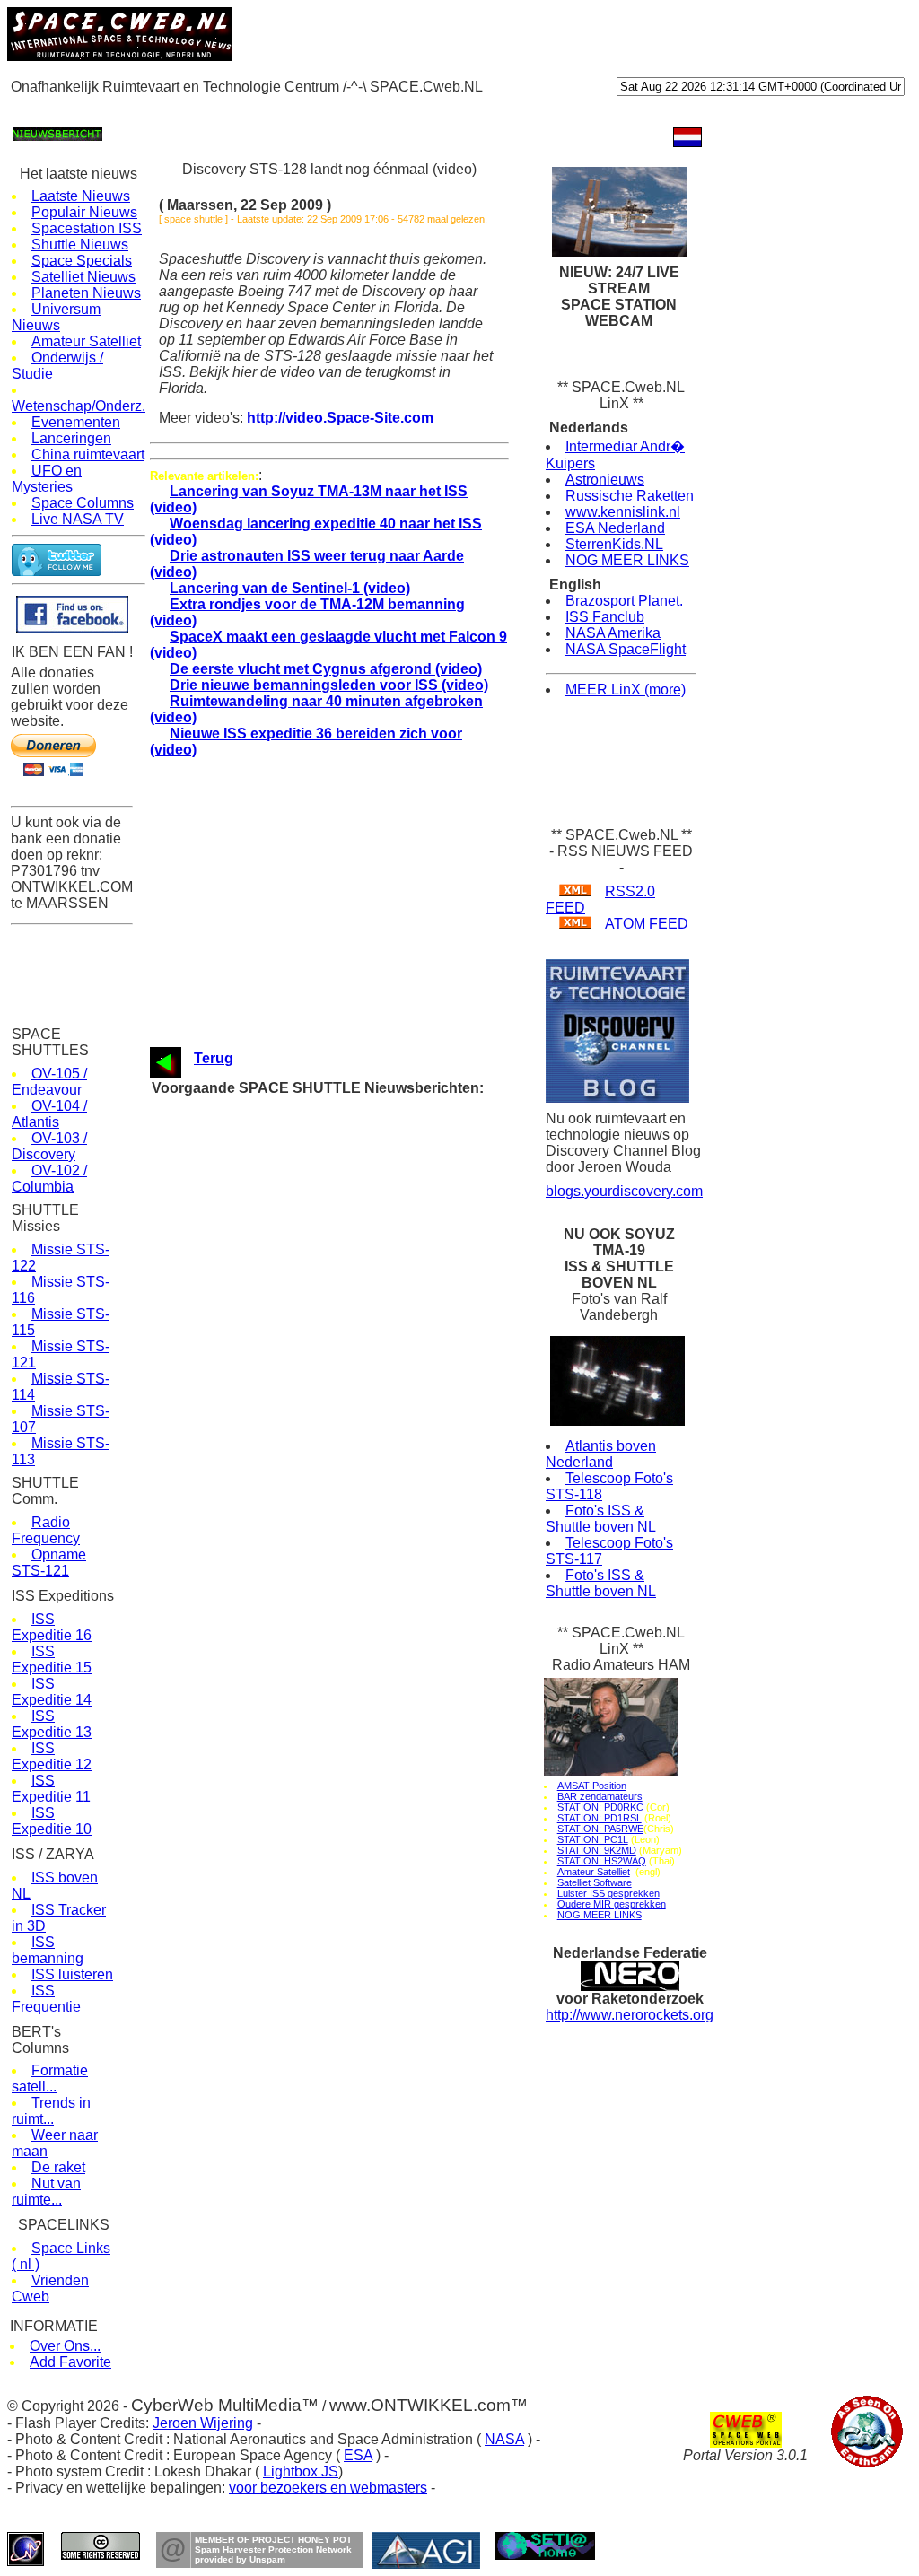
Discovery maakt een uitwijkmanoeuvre (347, 1226)
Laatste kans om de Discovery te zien (344, 1243)
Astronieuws (605, 480)
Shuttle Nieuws (80, 245)
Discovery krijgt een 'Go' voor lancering (346, 1499)
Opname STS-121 (49, 1563)
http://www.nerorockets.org (630, 2015)
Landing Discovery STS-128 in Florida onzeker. (367, 1209)
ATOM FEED (647, 924)
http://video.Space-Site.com (340, 418)
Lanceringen (71, 438)
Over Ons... (65, 2346)
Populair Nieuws (84, 212)
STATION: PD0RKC (600, 1807)
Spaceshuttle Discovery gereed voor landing (359, 1294)
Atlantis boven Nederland (601, 1454)
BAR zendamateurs (600, 1796)
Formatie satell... (50, 2078)
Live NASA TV (78, 519)
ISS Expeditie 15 (52, 1659)
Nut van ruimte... (46, 2192)
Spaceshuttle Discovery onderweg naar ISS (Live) (374, 1482)
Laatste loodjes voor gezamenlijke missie (352, 1362)
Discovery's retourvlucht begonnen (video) (354, 1107)
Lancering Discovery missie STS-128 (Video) (362, 1465)
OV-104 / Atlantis (49, 1114)
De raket (58, 2167)
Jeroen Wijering (203, 2423)
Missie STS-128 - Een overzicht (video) (347, 1516)
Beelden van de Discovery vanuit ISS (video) (362, 1311)
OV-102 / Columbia (49, 1179)
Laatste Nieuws (81, 196)
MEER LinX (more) (626, 690)
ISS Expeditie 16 (52, 1627)
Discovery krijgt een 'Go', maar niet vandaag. (361, 1124)
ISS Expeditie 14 (52, 1692)
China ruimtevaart (88, 454)
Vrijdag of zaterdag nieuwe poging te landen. (360, 1260)
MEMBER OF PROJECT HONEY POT (273, 2540)
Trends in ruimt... (51, 2111)
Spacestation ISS (87, 228)
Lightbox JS (301, 2471)
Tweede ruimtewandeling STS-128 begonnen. (362, 1380)
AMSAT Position (592, 1786)
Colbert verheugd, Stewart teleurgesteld (347, 1397)
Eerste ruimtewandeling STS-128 (330, 1448)
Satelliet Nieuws (83, 277)
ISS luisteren (72, 1974)
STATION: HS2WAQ (602, 1861)
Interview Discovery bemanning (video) (346, 1277)
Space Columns (83, 503)
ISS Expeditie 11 (51, 1789)
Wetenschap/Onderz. (79, 406)
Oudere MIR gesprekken (612, 1904)
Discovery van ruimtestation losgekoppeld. (355, 1328)
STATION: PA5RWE (600, 1829)
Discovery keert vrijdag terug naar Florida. (354, 1141)
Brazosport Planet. (624, 601)
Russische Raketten (630, 496)
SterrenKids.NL (614, 544)
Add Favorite (70, 2362)
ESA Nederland (615, 528)
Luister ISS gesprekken (608, 1893)
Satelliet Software (595, 1882)
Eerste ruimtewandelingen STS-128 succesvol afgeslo (385, 1414)
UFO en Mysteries (47, 479)
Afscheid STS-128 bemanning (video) (342, 1345)
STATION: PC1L (593, 1839)
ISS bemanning (48, 1950)
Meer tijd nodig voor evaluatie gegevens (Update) (372, 1533)
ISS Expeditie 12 (52, 1756)
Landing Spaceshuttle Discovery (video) (348, 1175)
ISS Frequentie (46, 1999)
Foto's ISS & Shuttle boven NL (601, 1519)
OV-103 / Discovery (49, 1146)
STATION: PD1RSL (600, 1818)
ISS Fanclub (605, 617)
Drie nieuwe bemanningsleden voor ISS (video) (329, 685)
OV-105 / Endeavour (49, 1082)
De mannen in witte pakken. (317, 1158)
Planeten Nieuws (86, 293)
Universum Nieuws (56, 317)
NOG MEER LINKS (627, 560)
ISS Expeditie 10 (52, 1821)
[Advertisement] (334, 109)
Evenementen (76, 422)
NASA (504, 2439)
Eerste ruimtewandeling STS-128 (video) (350, 1431)
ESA (358, 2455)
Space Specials (82, 261)
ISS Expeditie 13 (52, 1724)
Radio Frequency (46, 1530)
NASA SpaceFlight (626, 649)
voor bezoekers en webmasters (328, 2488)
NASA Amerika (613, 633)
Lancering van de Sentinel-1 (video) (290, 588)
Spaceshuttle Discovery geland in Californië (358, 1192)
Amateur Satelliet (86, 341)
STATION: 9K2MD (597, 1850)
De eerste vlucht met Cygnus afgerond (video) (326, 669)
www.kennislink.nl (623, 512)
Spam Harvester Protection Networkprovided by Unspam (273, 2554)
